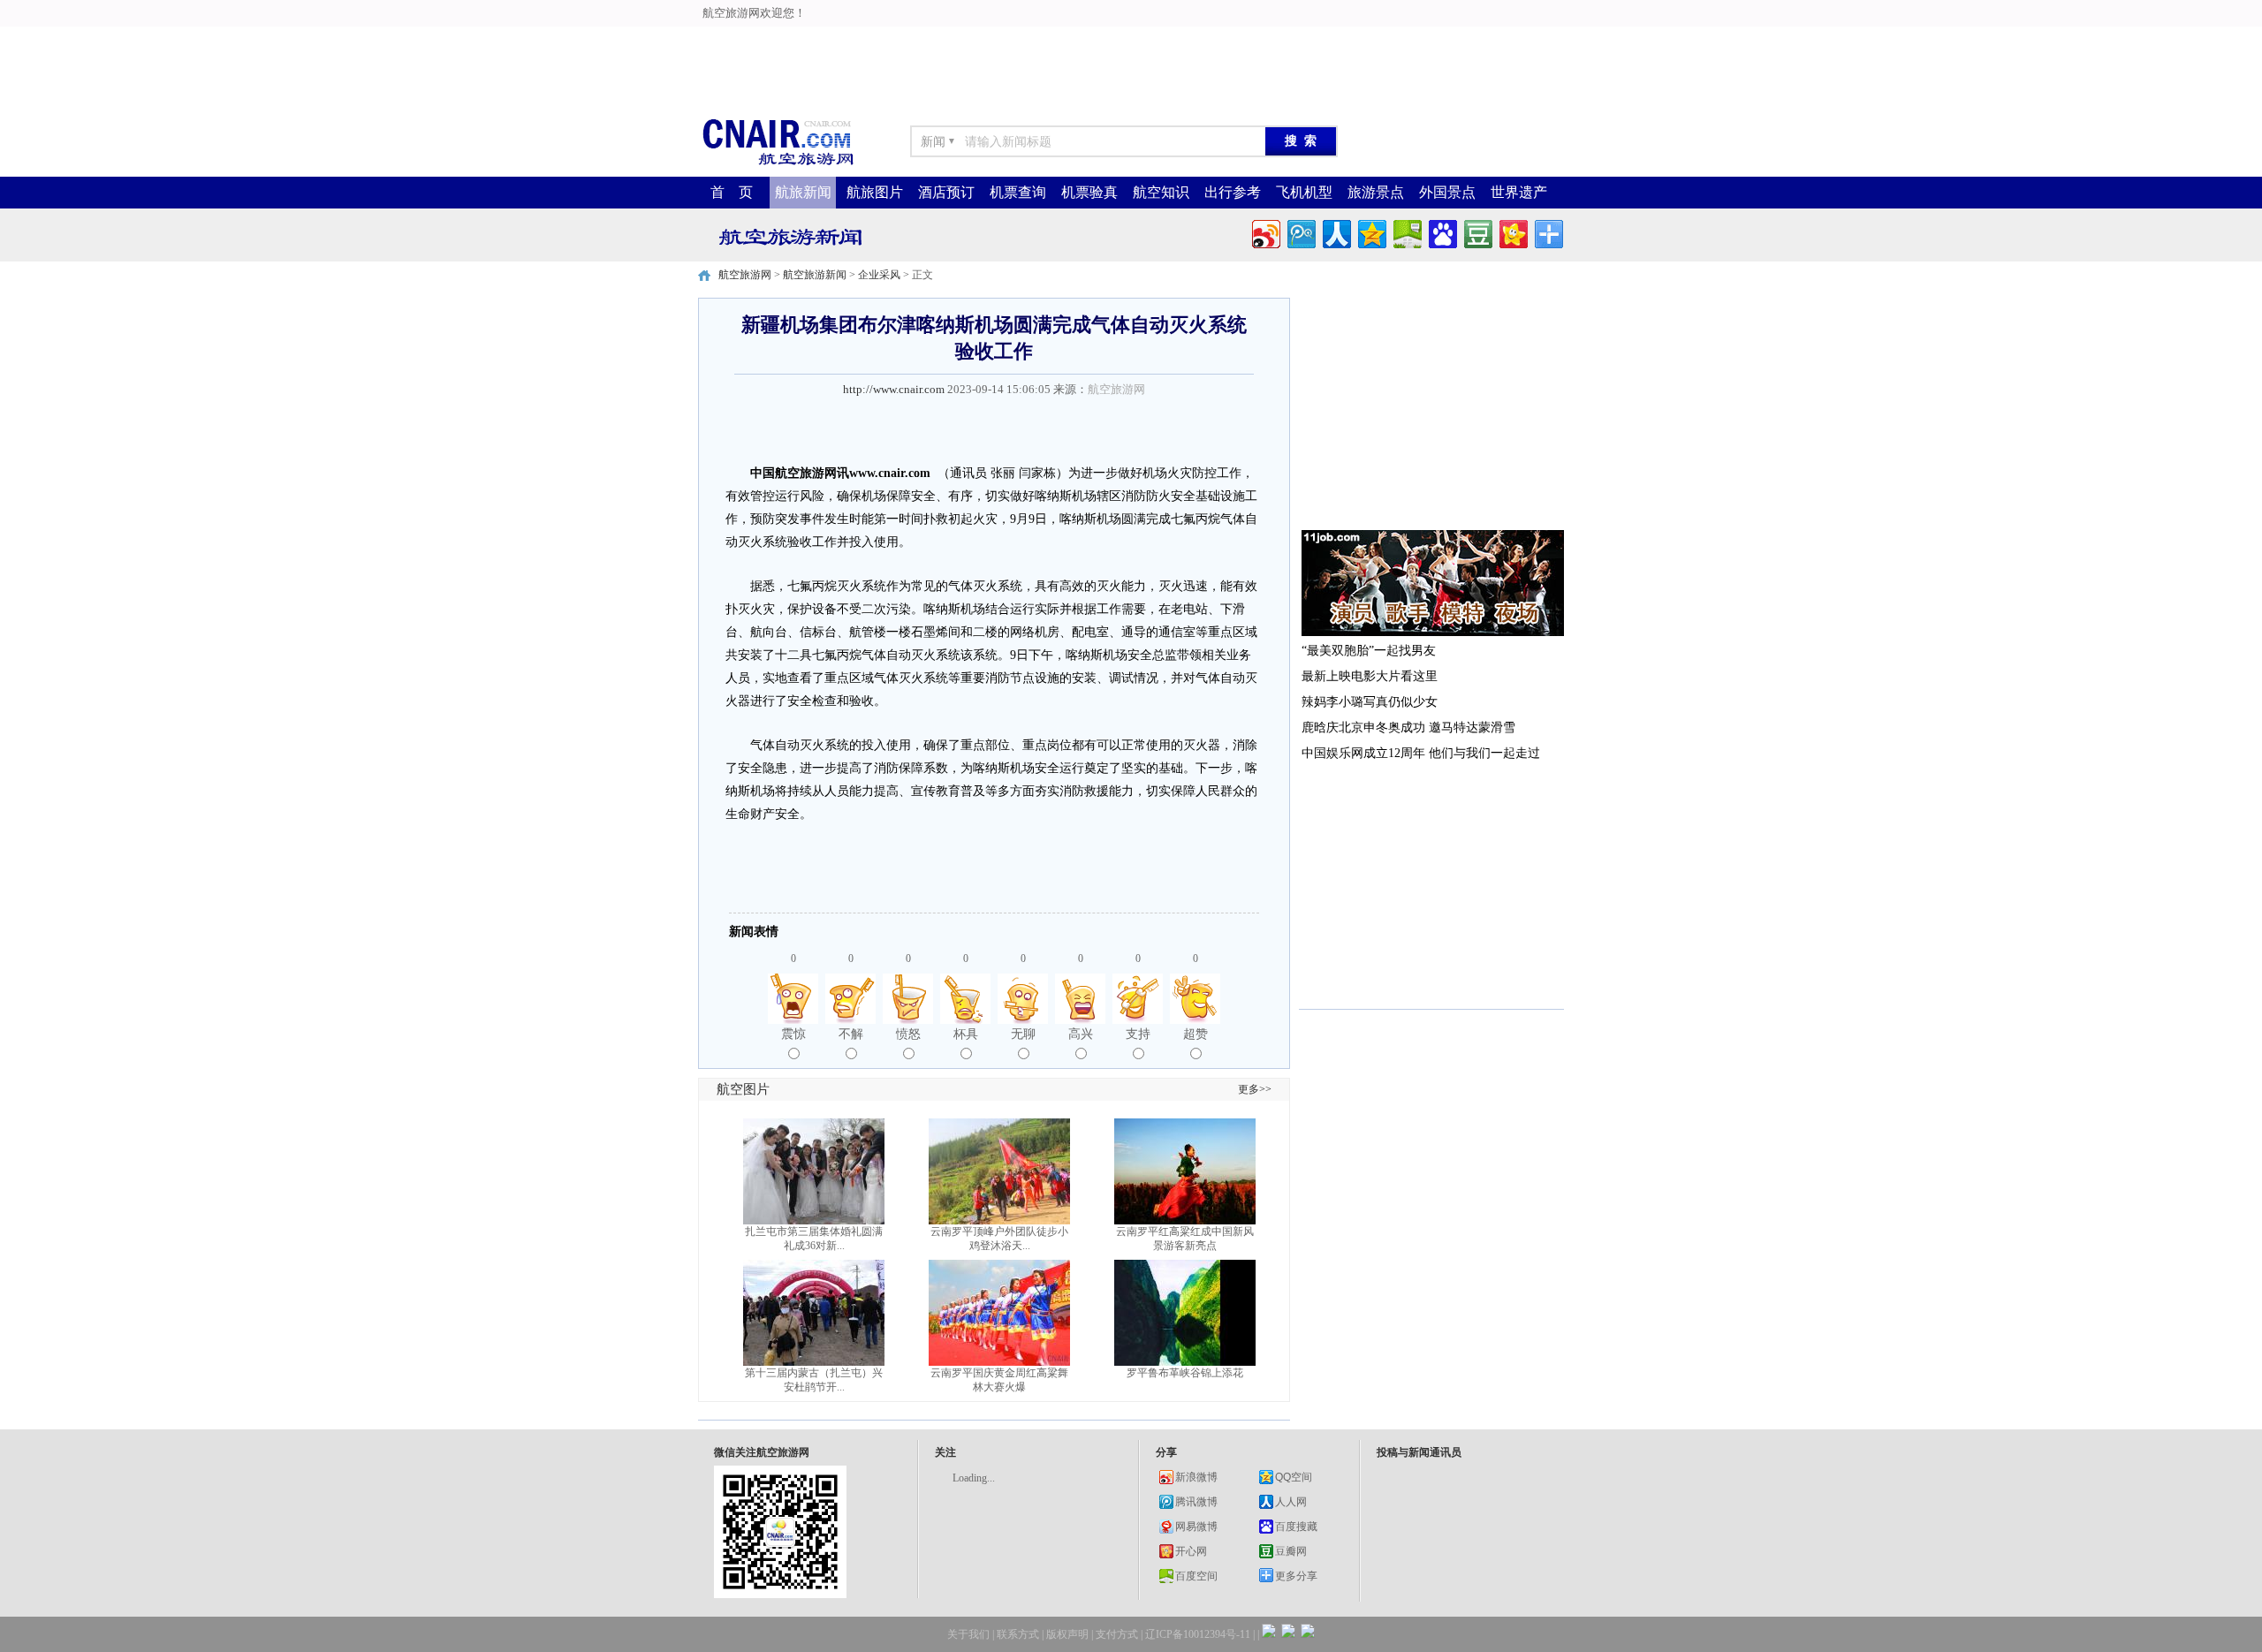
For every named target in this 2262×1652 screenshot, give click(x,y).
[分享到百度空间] (1406, 232)
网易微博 (1196, 1527)
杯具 (966, 1034)
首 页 (732, 192)
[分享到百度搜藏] (1442, 232)
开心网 (1191, 1551)
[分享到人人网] (1336, 232)
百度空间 (1196, 1576)
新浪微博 (1196, 1477)
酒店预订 (946, 192)
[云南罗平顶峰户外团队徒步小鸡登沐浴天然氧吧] (999, 1221)
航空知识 (1161, 192)
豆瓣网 (1291, 1551)
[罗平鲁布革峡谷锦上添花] (1185, 1362)
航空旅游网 (745, 275)
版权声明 (1067, 1634)
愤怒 (908, 1034)
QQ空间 (1294, 1477)
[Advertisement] (717, 40)
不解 (851, 1034)
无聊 (1023, 1034)
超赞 (1196, 1034)
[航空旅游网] (778, 164)
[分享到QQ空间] (1371, 232)
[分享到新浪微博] (1265, 232)
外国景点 (1447, 192)
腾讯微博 (1196, 1502)
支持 (1138, 1034)
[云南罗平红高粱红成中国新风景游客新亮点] (1185, 1221)
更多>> (1255, 1089)
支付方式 (1117, 1634)
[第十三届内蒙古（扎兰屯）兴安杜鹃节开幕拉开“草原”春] (814, 1362)
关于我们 (968, 1634)
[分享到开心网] (1512, 232)
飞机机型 (1304, 192)
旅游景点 (1376, 192)
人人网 (1291, 1502)
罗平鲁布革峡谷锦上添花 (1185, 1373)
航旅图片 (875, 192)
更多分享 (1296, 1576)
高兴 (1081, 1034)
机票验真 (1089, 192)
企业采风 (879, 275)
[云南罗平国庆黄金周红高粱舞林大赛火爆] (999, 1362)
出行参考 (1233, 192)
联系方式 (1018, 1634)
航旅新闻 (803, 192)
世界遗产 (1519, 192)
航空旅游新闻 (815, 275)
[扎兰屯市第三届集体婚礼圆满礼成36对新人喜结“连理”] (814, 1221)
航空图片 (743, 1089)
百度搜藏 (1296, 1527)
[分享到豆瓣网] (1477, 232)
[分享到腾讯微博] (1300, 232)
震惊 (793, 1034)
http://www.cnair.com (894, 389)
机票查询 (1018, 192)
